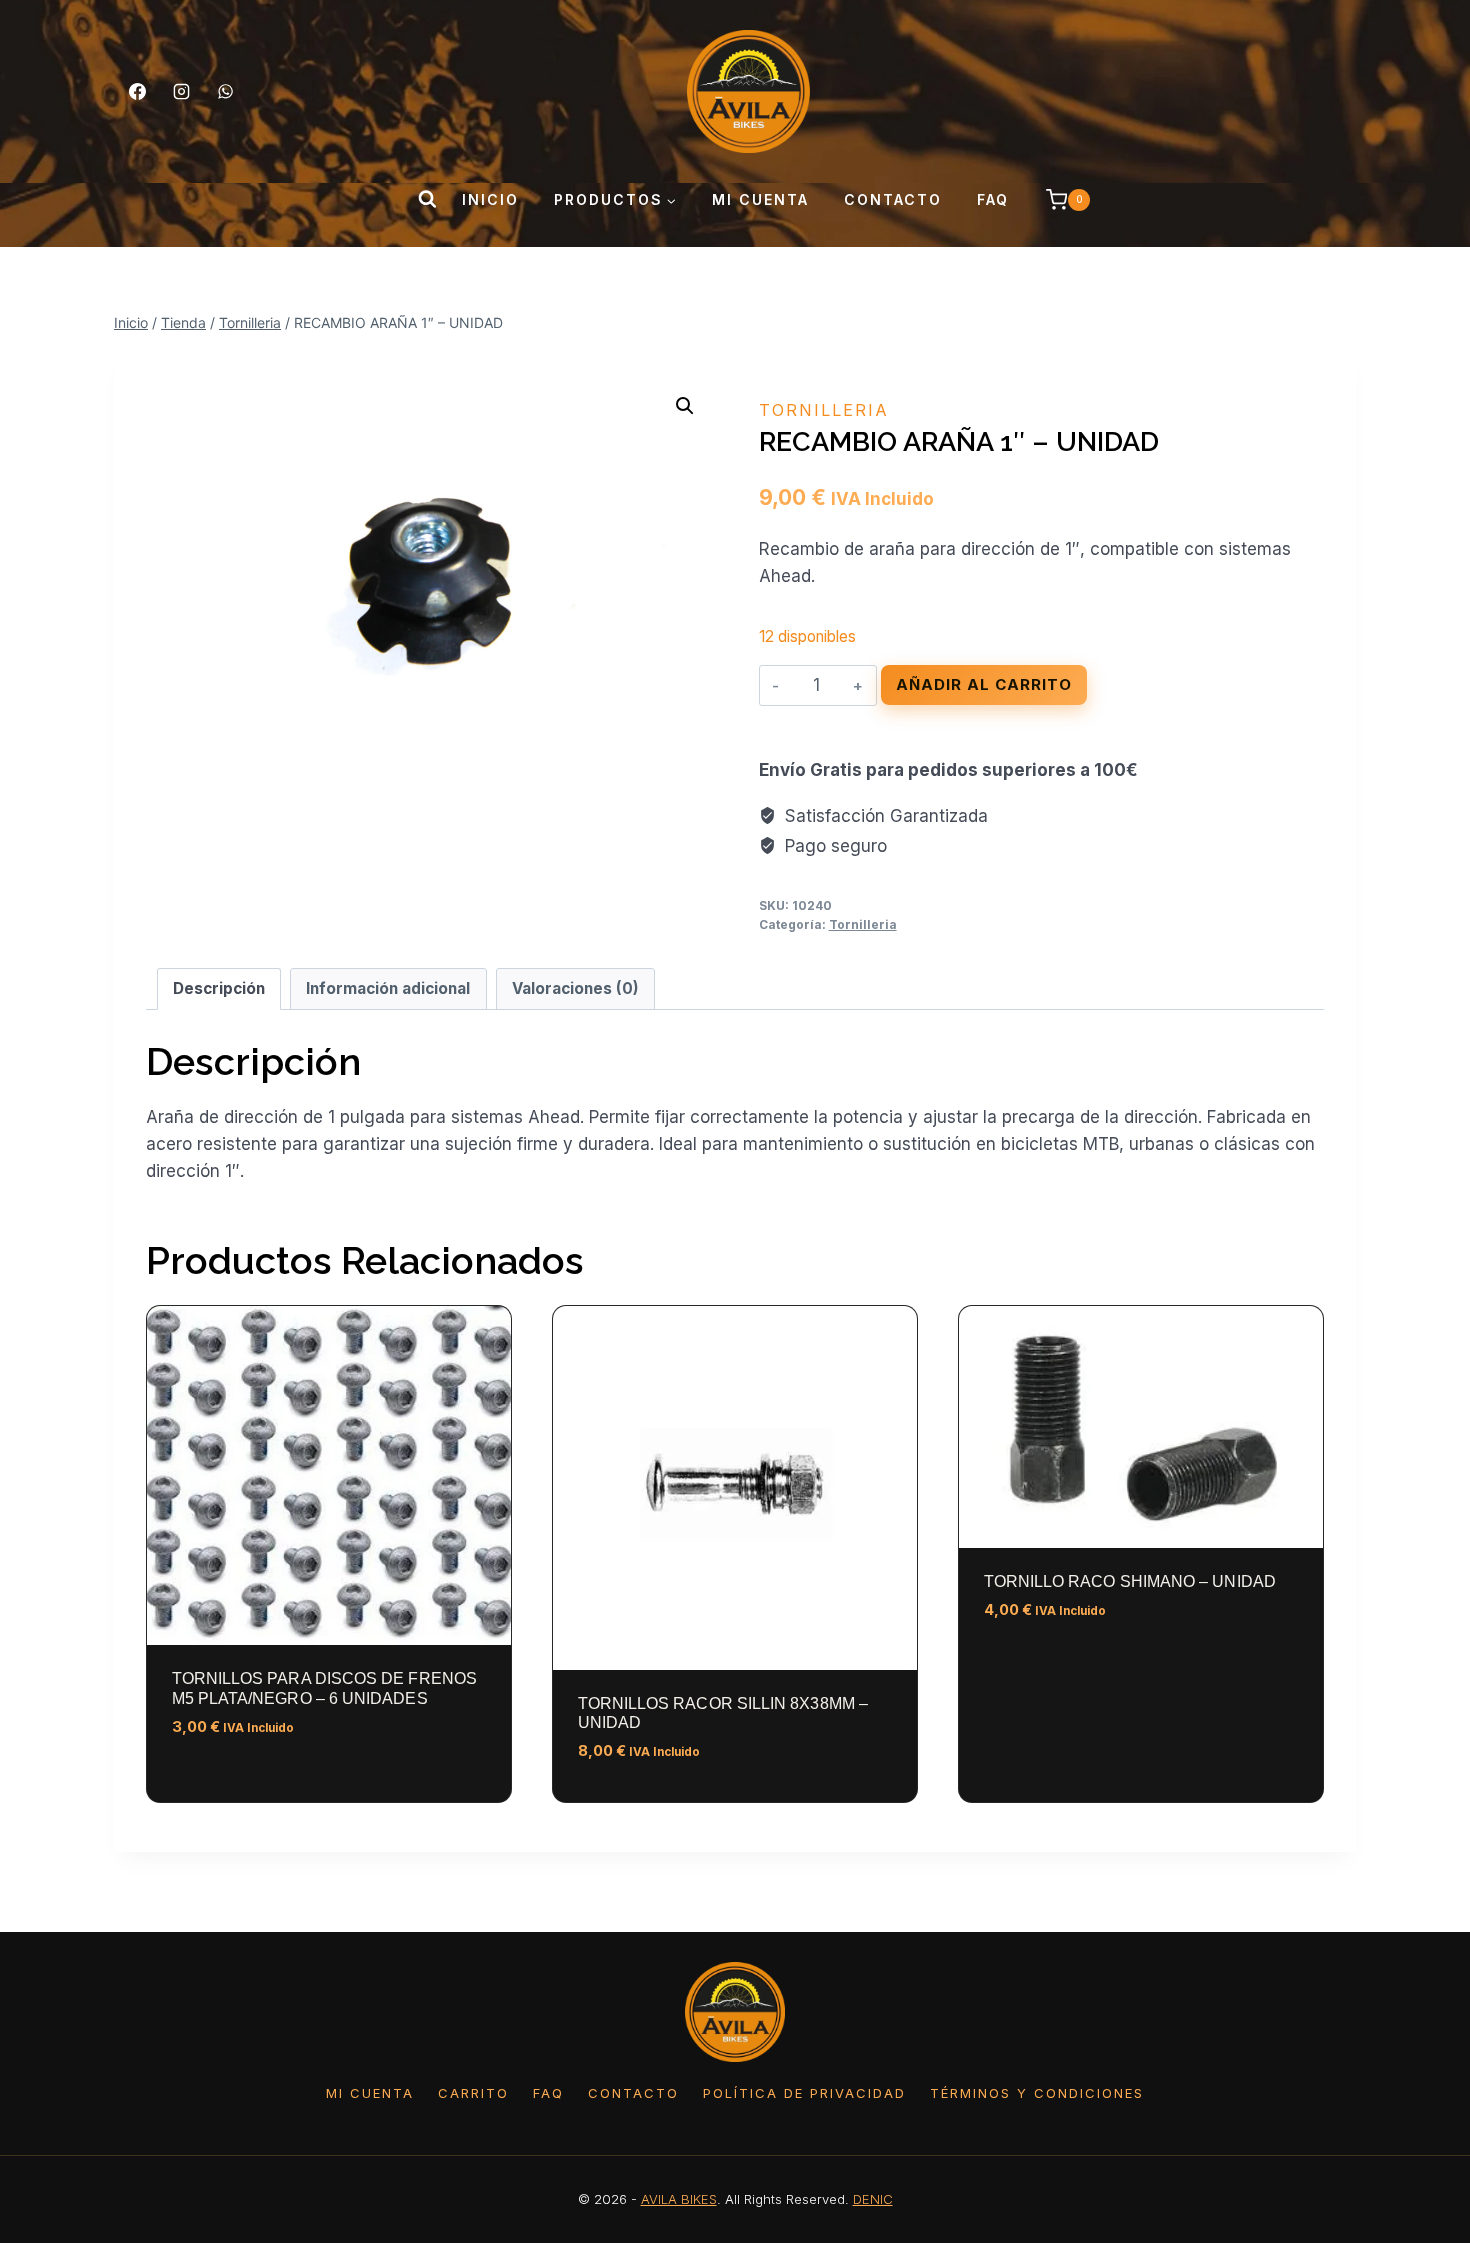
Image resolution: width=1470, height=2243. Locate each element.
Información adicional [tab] (388, 988)
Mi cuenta (760, 199)
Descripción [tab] (219, 988)
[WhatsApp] (225, 91)
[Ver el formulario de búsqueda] (427, 200)
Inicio (490, 199)
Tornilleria (824, 410)
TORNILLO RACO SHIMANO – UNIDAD (1130, 1581)
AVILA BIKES (679, 2199)
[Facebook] (137, 91)
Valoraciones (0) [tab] (575, 988)
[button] (685, 406)
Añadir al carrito (984, 684)
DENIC (873, 2199)
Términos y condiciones (1037, 2093)
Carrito (473, 2093)
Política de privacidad (804, 2093)
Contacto (893, 199)
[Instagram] (181, 91)
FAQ (993, 199)
